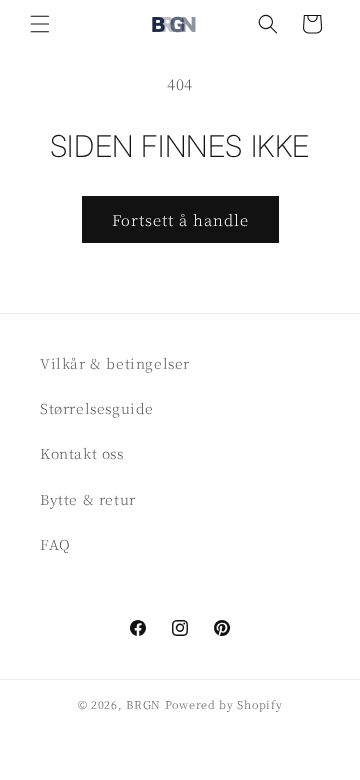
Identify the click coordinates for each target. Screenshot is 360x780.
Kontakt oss (82, 453)
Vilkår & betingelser (115, 363)
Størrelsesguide (97, 408)
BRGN (143, 704)
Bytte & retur (88, 499)
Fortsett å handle (180, 219)
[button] (40, 24)
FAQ (55, 544)
